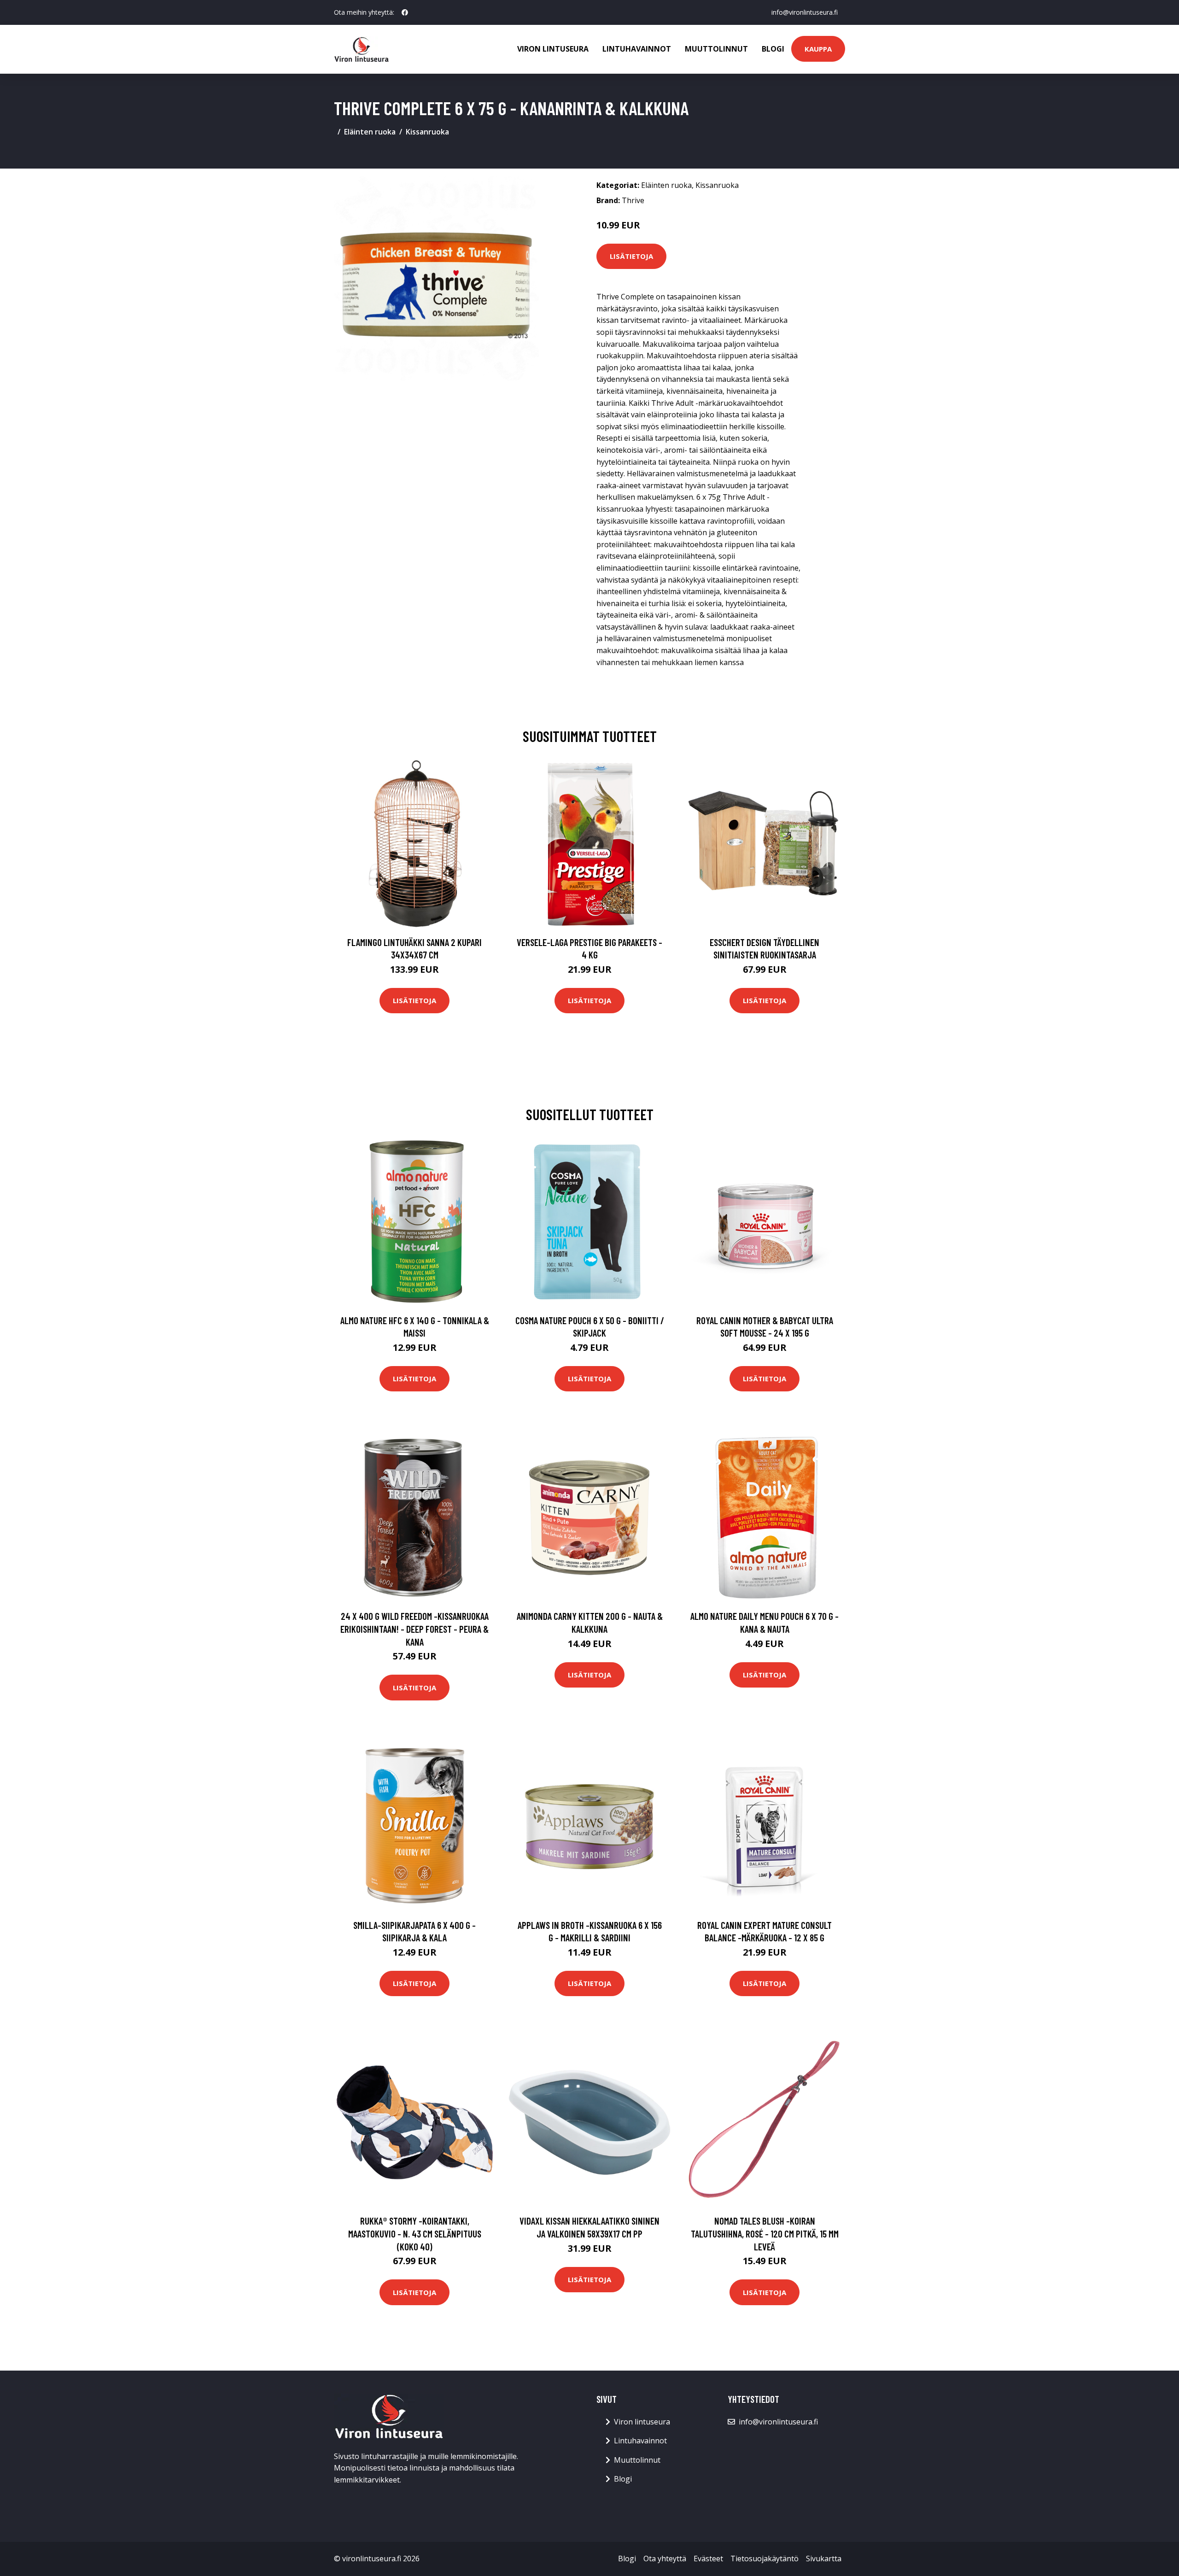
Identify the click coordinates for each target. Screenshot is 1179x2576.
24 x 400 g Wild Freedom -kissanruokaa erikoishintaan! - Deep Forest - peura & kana (414, 1629)
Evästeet (708, 2558)
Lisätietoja (631, 256)
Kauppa (818, 49)
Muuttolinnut (716, 49)
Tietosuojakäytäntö (765, 2558)
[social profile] (405, 12)
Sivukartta (824, 2558)
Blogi (773, 49)
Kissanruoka (427, 132)
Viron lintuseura (553, 49)
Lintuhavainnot (637, 49)
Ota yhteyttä (665, 2558)
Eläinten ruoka (370, 132)
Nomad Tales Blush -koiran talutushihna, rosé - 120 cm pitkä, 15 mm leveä (765, 2233)
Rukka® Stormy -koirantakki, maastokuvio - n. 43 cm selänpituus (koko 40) (415, 2233)
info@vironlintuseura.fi (805, 12)
